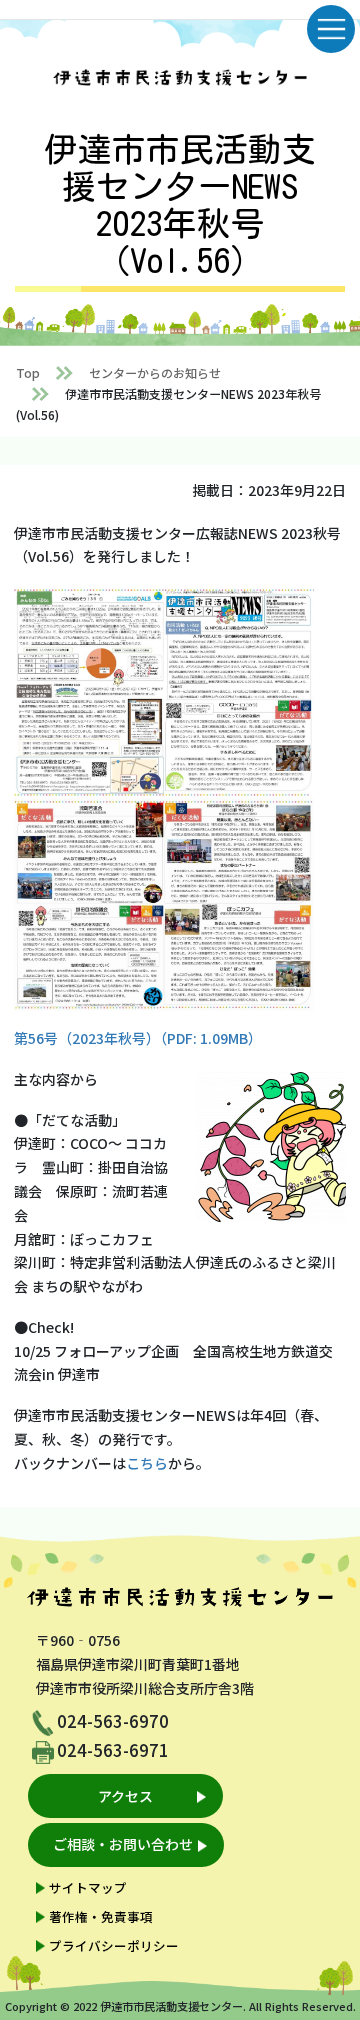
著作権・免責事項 (101, 1916)
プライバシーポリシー (114, 1945)
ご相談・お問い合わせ (123, 1844)
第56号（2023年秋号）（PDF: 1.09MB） (138, 1038)
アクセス (125, 1796)
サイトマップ (88, 1887)
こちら (147, 1463)
